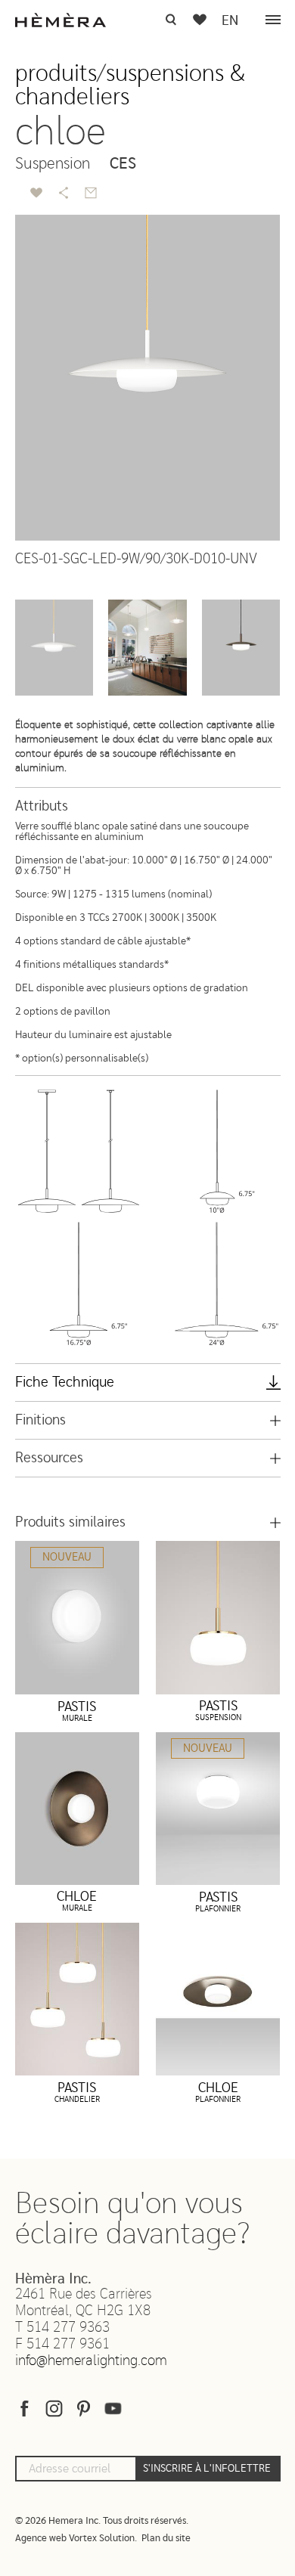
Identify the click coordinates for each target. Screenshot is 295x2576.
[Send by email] (91, 193)
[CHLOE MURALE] (78, 1809)
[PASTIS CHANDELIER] (78, 1999)
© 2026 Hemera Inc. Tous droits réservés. (102, 2521)
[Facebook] (25, 2412)
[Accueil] (61, 20)
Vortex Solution (102, 2539)
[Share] (64, 193)
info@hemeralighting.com (91, 2361)
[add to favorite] (36, 193)
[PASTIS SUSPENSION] (218, 1617)
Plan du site (166, 2539)
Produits (56, 74)
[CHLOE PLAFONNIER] (218, 1999)
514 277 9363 (68, 2328)
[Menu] (273, 20)
